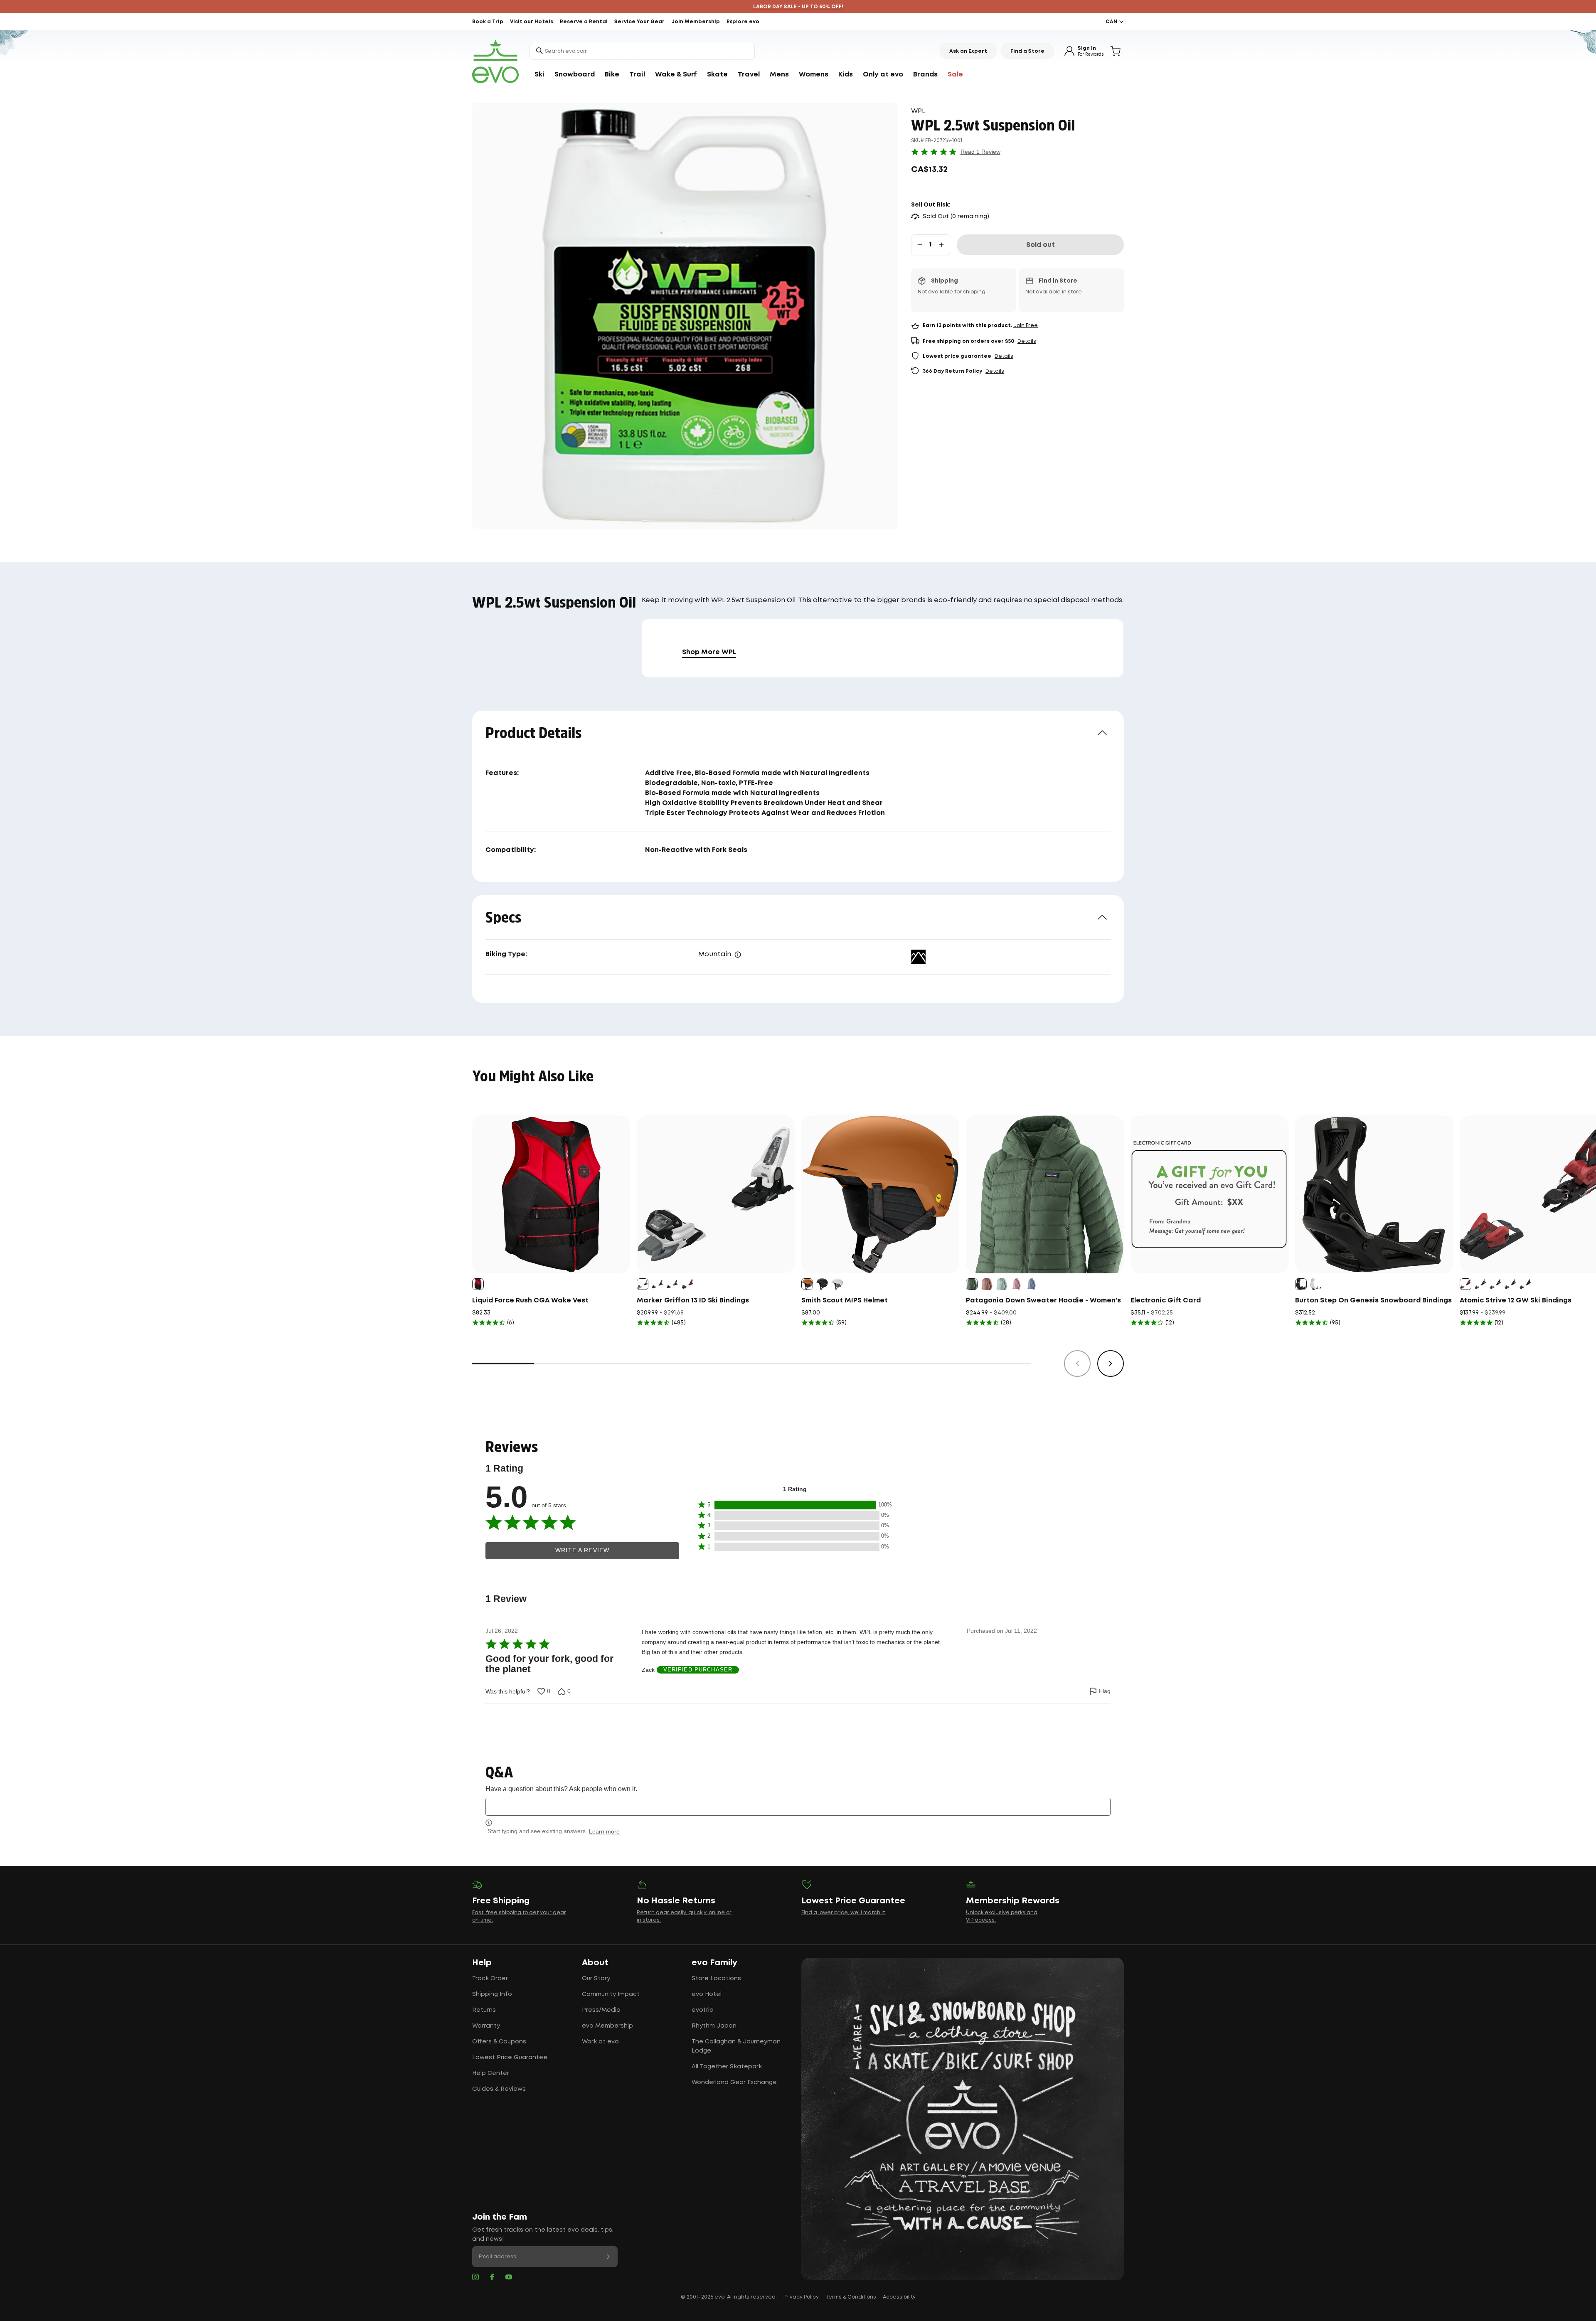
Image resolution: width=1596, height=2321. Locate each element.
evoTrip (703, 2010)
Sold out (1041, 245)
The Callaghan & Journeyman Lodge (736, 2046)
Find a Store (1027, 51)
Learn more (604, 1831)
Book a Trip (488, 22)
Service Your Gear (639, 22)
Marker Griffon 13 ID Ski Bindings (693, 1301)
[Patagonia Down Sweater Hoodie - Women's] (1045, 1194)
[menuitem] (539, 75)
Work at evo (600, 2042)
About (595, 1963)
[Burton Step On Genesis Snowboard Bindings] (1374, 1194)
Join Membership (696, 22)
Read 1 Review (980, 152)
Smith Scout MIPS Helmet (845, 1301)
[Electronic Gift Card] (1209, 1194)
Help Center (491, 2073)
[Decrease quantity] (920, 245)
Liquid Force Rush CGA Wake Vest (530, 1301)
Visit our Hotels (532, 22)
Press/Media (601, 2010)
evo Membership (607, 2026)
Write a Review (582, 1550)
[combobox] (642, 51)
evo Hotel (707, 1994)
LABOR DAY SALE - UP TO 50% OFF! (798, 7)
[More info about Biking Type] (738, 955)
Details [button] (1027, 341)
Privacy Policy (801, 2297)
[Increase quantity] (941, 245)
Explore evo (743, 22)
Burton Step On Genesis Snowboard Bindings (1373, 1301)
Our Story (596, 1979)
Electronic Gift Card (1166, 1301)
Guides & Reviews (499, 2089)
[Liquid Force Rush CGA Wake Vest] (551, 1194)
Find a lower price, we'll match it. (844, 1913)
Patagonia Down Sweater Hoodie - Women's (1043, 1301)
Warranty (486, 2026)
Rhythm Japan (714, 2026)
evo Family (714, 1963)
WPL (918, 111)
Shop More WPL (709, 652)
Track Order (490, 1979)
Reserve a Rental (584, 22)
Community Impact (611, 1994)
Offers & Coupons (499, 2042)
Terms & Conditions (851, 2297)
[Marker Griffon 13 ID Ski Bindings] (716, 1194)
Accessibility (899, 2297)
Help (482, 1963)
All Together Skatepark (727, 2067)
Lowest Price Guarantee (510, 2058)
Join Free (1026, 326)
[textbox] (798, 1807)
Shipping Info (492, 1994)
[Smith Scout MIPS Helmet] (880, 1194)
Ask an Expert (968, 51)
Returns (484, 2010)
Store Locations (716, 1979)
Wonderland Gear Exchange (734, 2082)
